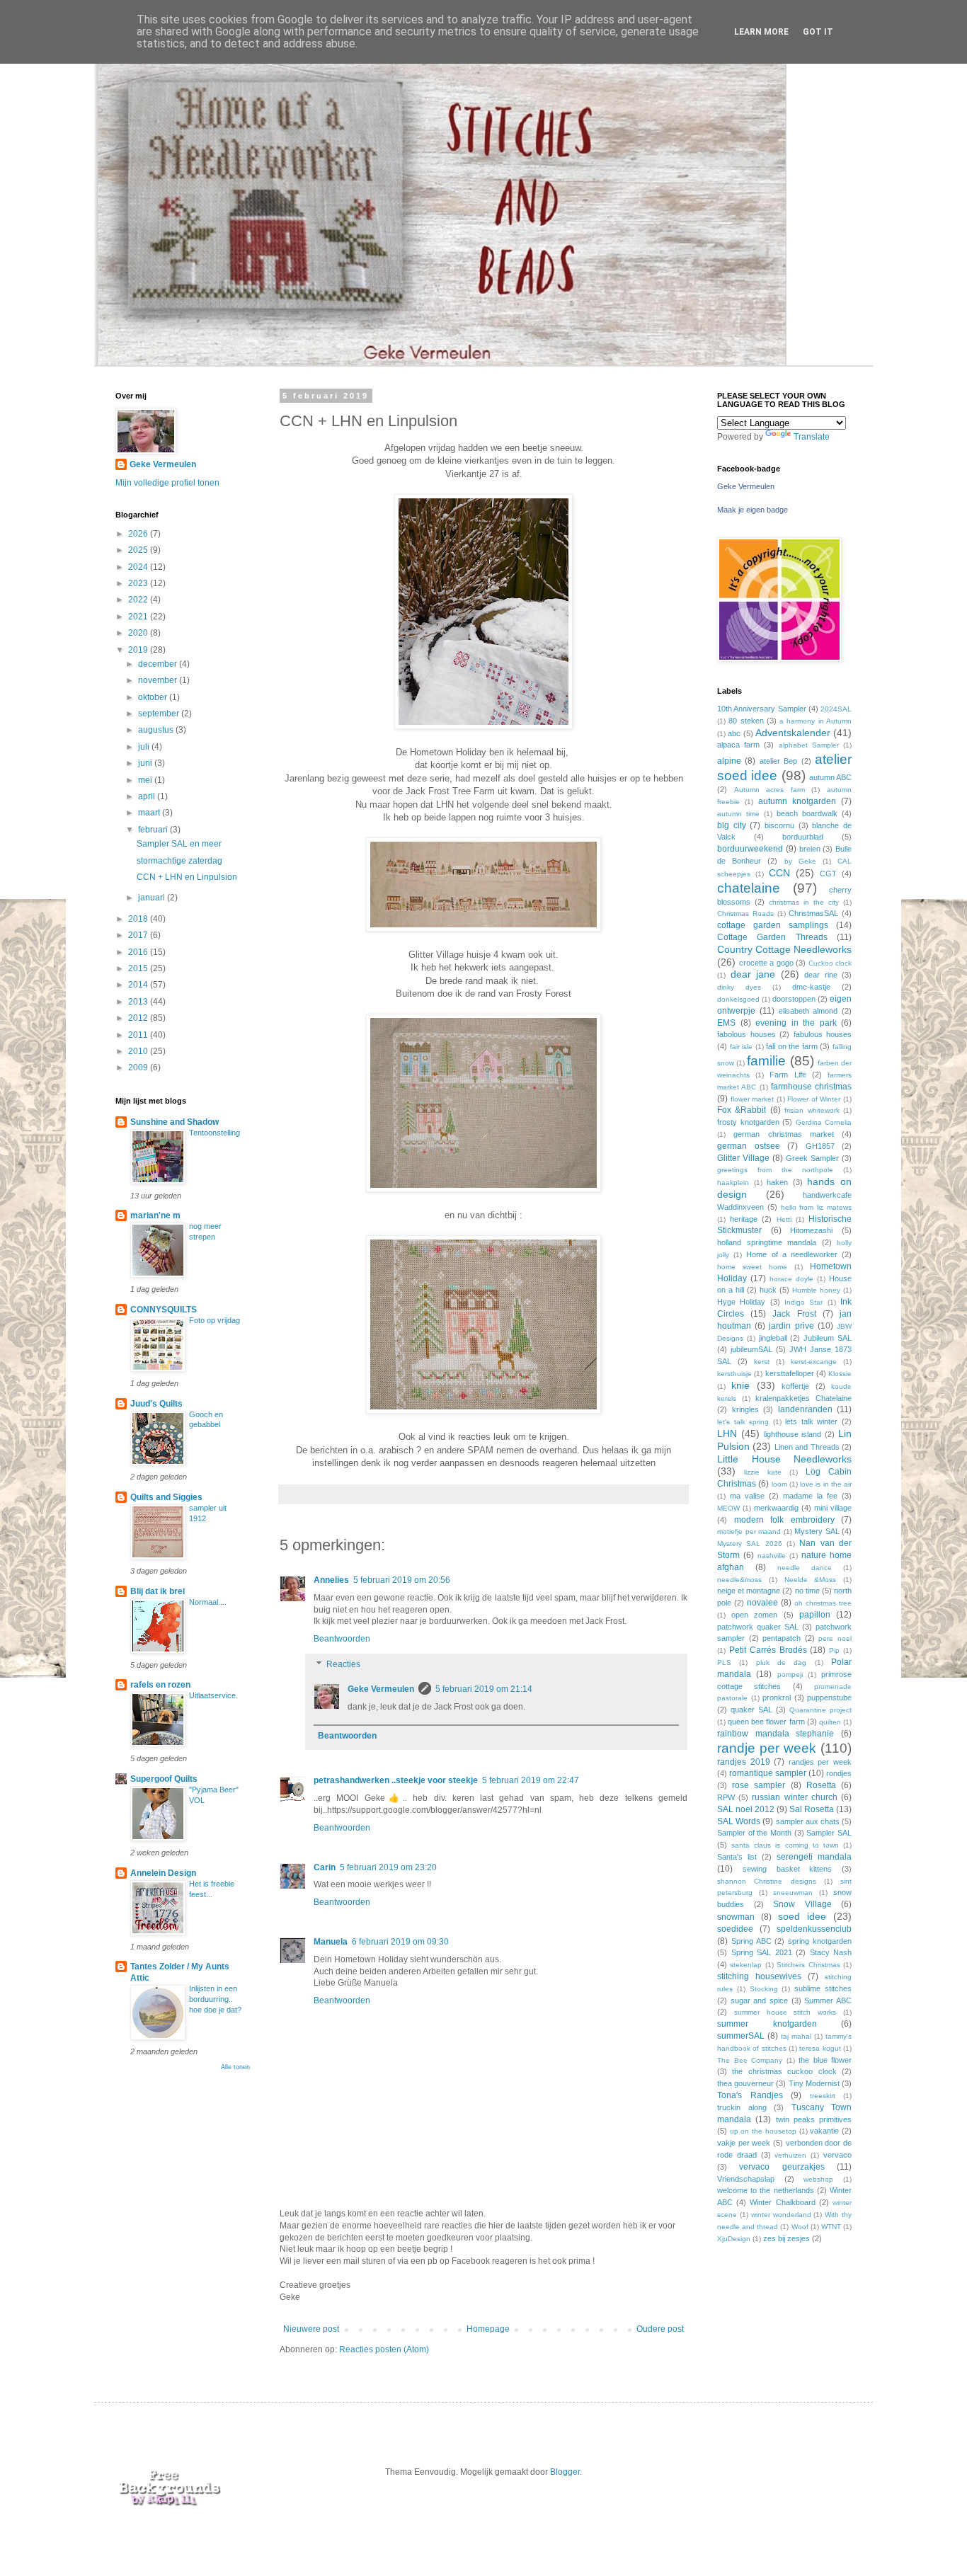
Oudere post (660, 2329)
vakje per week (744, 2143)
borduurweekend (750, 849)
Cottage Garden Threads (772, 937)
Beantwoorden (342, 1639)
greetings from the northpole (775, 1170)
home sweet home (752, 1267)
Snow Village (802, 1904)
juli (145, 747)
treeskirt (823, 2096)
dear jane (753, 974)
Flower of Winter (814, 1099)
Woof (800, 2227)
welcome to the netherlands (766, 2190)
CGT (828, 874)
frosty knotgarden (748, 1122)
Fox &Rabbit (742, 1110)
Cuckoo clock (830, 963)
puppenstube (829, 1698)
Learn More (761, 32)
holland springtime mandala (767, 1242)
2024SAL (836, 709)
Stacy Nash (831, 1952)
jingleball (773, 1338)
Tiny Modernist (814, 2083)
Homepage (488, 2329)
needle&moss (739, 1580)
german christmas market (784, 1134)
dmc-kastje (811, 987)
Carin (325, 1867)
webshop (818, 2179)
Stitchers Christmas (808, 1965)
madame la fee (810, 1496)
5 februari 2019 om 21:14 (484, 1689)
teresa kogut (820, 2048)
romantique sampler (768, 1773)
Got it (818, 32)
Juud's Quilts (156, 1404)
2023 (139, 583)
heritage (744, 1219)
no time (807, 1591)
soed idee (802, 1916)
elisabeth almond (808, 1011)
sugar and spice (759, 2000)
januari (153, 898)
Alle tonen (235, 2067)
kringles (745, 1409)
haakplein (733, 1183)
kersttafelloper (790, 1373)
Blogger (565, 2472)
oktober (154, 697)
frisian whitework (812, 1110)
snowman (736, 1917)
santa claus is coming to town (785, 1845)
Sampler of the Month (754, 1833)
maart (150, 813)
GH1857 (820, 1146)
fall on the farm (792, 1046)
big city (732, 825)
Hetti (784, 1219)
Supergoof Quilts (164, 1779)
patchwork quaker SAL (758, 1627)
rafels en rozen (160, 1685)
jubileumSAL (751, 1349)
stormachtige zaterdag (179, 861)
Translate (812, 437)
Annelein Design (163, 1873)
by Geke (800, 861)
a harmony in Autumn (816, 721)
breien (810, 849)
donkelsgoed (738, 999)
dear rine (821, 975)
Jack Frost (794, 1314)
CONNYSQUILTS (164, 1310)
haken (777, 1182)
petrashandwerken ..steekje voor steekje (396, 1780)
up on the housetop (763, 2131)
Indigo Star (803, 1302)
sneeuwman (793, 1893)
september (160, 714)
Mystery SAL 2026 (750, 1544)
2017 (139, 935)
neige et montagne (749, 1591)
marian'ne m (155, 1215)
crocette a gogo (766, 963)
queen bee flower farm (766, 1722)
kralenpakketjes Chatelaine (803, 1398)
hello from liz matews (816, 1207)
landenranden (805, 1409)
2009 (139, 1067)
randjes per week (820, 1762)
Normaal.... (208, 1602)
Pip (834, 1650)
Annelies (331, 1580)
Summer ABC (828, 2000)
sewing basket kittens (788, 1869)
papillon (815, 1615)
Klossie (840, 1374)
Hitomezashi (811, 1230)
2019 (139, 650)
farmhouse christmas (811, 1087)
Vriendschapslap (746, 2179)
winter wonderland (781, 2215)
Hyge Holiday (741, 1302)
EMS (726, 1023)
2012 (139, 1018)
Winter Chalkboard (782, 2202)
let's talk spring (743, 1422)
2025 (139, 550)
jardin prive (791, 1326)
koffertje (795, 1386)
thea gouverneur (745, 2083)
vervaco (837, 2155)
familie (766, 1061)
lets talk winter (811, 1421)
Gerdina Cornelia (824, 1122)
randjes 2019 (744, 1762)
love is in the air (826, 1484)
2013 (139, 1002)
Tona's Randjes (750, 2095)
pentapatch (782, 1638)
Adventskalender (793, 733)
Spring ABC (751, 1941)
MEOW (728, 1508)
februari (154, 830)
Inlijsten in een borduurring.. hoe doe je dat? (215, 1999)
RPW (726, 1797)
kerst (762, 1362)
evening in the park (796, 1023)
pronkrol (777, 1698)
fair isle (742, 1047)
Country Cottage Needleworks (784, 949)
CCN (779, 873)
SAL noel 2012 (746, 1809)
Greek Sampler (812, 1158)
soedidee (735, 1929)
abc (734, 733)
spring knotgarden (820, 1941)
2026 (139, 534)
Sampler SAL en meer (179, 844)
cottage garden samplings (773, 925)
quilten (830, 1722)
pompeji (790, 1675)
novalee (762, 1603)
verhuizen (790, 2155)
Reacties (343, 1664)
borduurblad (803, 837)
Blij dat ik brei (158, 1591)
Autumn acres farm (769, 790)
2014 (139, 985)
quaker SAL (751, 1710)
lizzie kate (763, 1472)
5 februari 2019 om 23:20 (388, 1867)
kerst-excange (814, 1362)
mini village (833, 1508)
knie (740, 1385)
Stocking (764, 1989)
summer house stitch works (785, 2012)
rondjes (839, 1773)
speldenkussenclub (814, 1929)
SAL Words (739, 1821)
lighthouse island (793, 1434)
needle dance (805, 1568)
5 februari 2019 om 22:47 (531, 1780)
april (148, 796)
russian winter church (794, 1797)
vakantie (824, 2131)
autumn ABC (830, 777)
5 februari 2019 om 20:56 (402, 1580)
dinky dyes (739, 987)
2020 (139, 633)
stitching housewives (759, 1976)
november (159, 680)
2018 (139, 919)
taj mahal (796, 2036)
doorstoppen (794, 999)
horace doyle (791, 1279)
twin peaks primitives (814, 2119)
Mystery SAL (817, 1531)
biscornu (779, 825)
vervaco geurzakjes (782, 2167)
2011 (139, 1035)
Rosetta (821, 1785)
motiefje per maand (749, 1532)
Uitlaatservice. (213, 1695)
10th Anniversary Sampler (762, 709)
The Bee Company (750, 2060)
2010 (139, 1051)
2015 (139, 968)
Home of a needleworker (792, 1254)
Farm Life (788, 1075)
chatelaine (749, 888)
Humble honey (816, 1290)
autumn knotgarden (797, 801)
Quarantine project (820, 1710)
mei (146, 780)
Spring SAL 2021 (762, 1952)
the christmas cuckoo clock (784, 2071)
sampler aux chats (808, 1821)
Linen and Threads (807, 1447)
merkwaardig (776, 1508)
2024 (139, 567)
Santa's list (737, 1857)
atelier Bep (778, 761)
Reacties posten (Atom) (384, 2349)
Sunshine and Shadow (174, 1122)
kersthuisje (734, 1374)
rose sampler (759, 1785)
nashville (772, 1556)
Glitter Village (743, 1158)
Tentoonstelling (214, 1133)
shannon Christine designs (767, 1881)
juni (146, 763)
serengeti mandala (814, 1857)
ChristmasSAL (813, 913)
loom (779, 1484)
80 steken (746, 721)
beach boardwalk (807, 813)
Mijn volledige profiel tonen (167, 483)
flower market (753, 1099)
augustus (157, 730)
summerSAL (741, 2036)
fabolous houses (746, 1034)
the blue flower (825, 2060)
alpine (729, 761)
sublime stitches (823, 1988)
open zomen (754, 1615)
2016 (139, 952)
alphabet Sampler (809, 745)
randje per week (767, 1748)
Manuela (331, 1942)
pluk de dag (782, 1662)
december (159, 664)
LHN (727, 1433)
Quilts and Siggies (166, 1497)
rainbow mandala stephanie (776, 1734)
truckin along (742, 2107)
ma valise (747, 1496)
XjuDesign (734, 2239)
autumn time (738, 814)
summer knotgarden (767, 2024)
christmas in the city (804, 902)
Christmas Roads (745, 914)
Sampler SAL (829, 1833)
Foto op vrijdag (214, 1320)
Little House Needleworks (784, 1459)
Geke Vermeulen (381, 1689)
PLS (724, 1662)
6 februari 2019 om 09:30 (400, 1942)
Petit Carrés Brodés (768, 1650)
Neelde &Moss (811, 1580)
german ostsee (749, 1146)
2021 (139, 617)
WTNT (831, 2227)
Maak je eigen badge (753, 510)
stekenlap (746, 1965)
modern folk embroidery (784, 1520)
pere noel (835, 1638)
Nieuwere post (311, 2329)
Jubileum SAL (828, 1338)
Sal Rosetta (812, 1809)
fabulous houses (823, 1034)
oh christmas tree (823, 1603)
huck (768, 1290)
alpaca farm (738, 745)
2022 (139, 600)
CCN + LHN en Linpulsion (187, 877)
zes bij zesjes (786, 2238)
